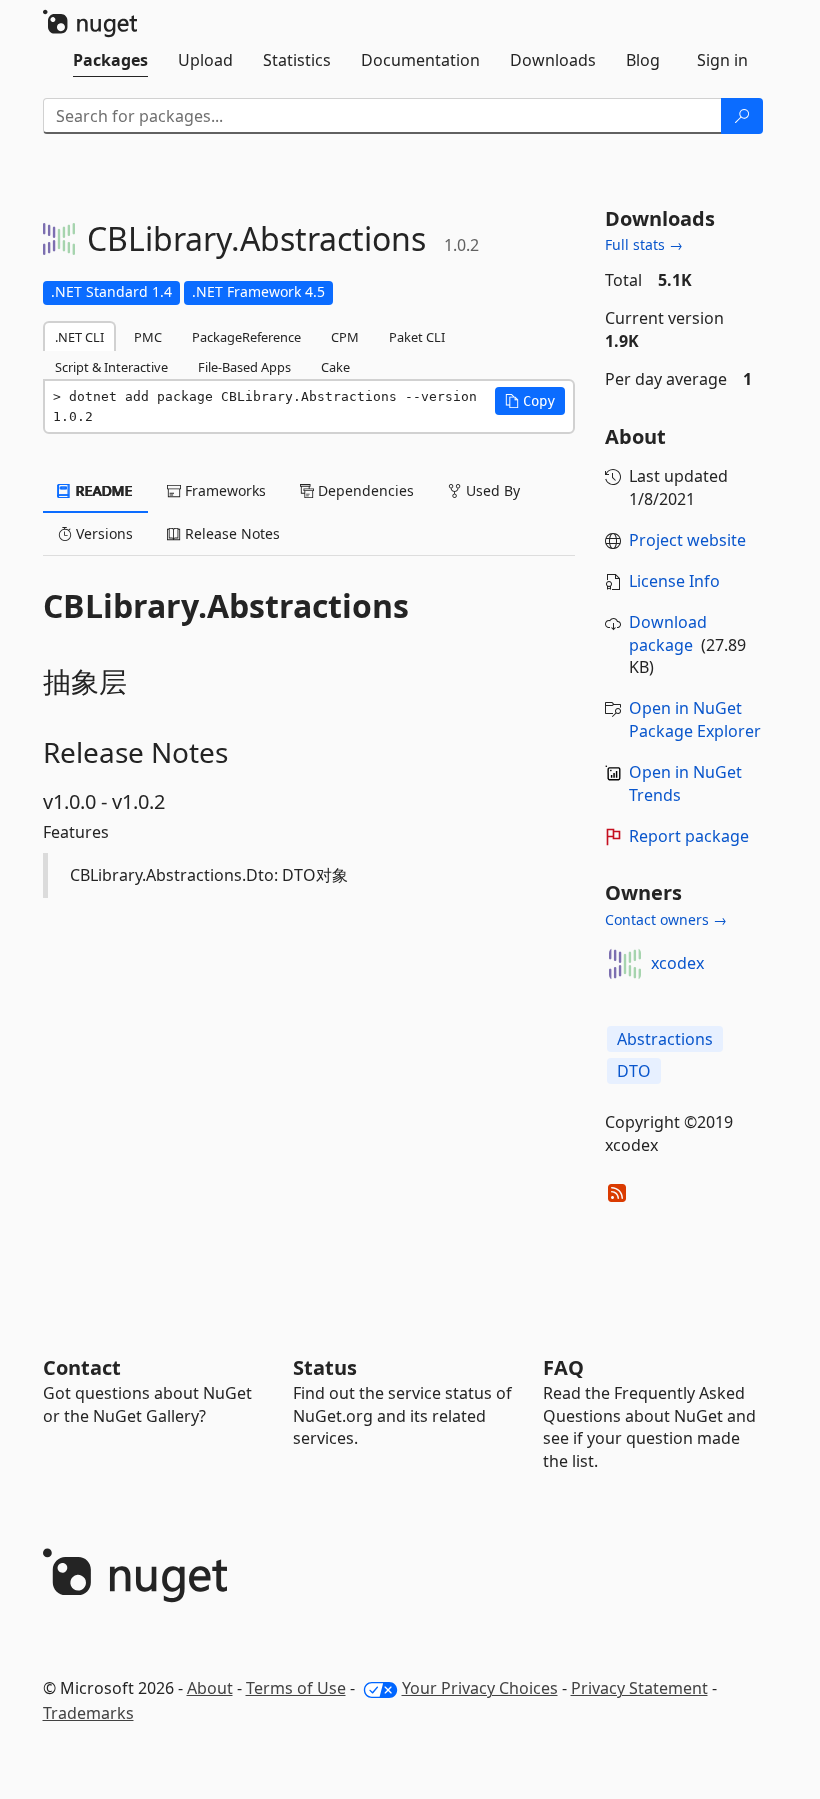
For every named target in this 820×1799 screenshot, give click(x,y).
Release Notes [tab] (230, 533)
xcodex (677, 963)
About (210, 1688)
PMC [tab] (148, 337)
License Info (674, 581)
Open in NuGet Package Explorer (695, 719)
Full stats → (644, 244)
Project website (687, 540)
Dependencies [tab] (364, 490)
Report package (689, 836)
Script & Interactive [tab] (111, 367)
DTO (634, 1071)
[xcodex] (625, 964)
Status (325, 1367)
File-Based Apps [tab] (244, 367)
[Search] (742, 116)
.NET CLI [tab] (79, 337)
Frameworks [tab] (223, 490)
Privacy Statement (639, 1688)
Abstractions (665, 1039)
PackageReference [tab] (246, 337)
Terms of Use (296, 1688)
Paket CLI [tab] (417, 337)
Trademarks (88, 1713)
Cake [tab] (335, 367)
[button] (530, 401)
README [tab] (102, 490)
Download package (668, 633)
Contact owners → (666, 919)
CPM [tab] (345, 337)
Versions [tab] (102, 533)
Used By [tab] (491, 490)
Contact (82, 1367)
